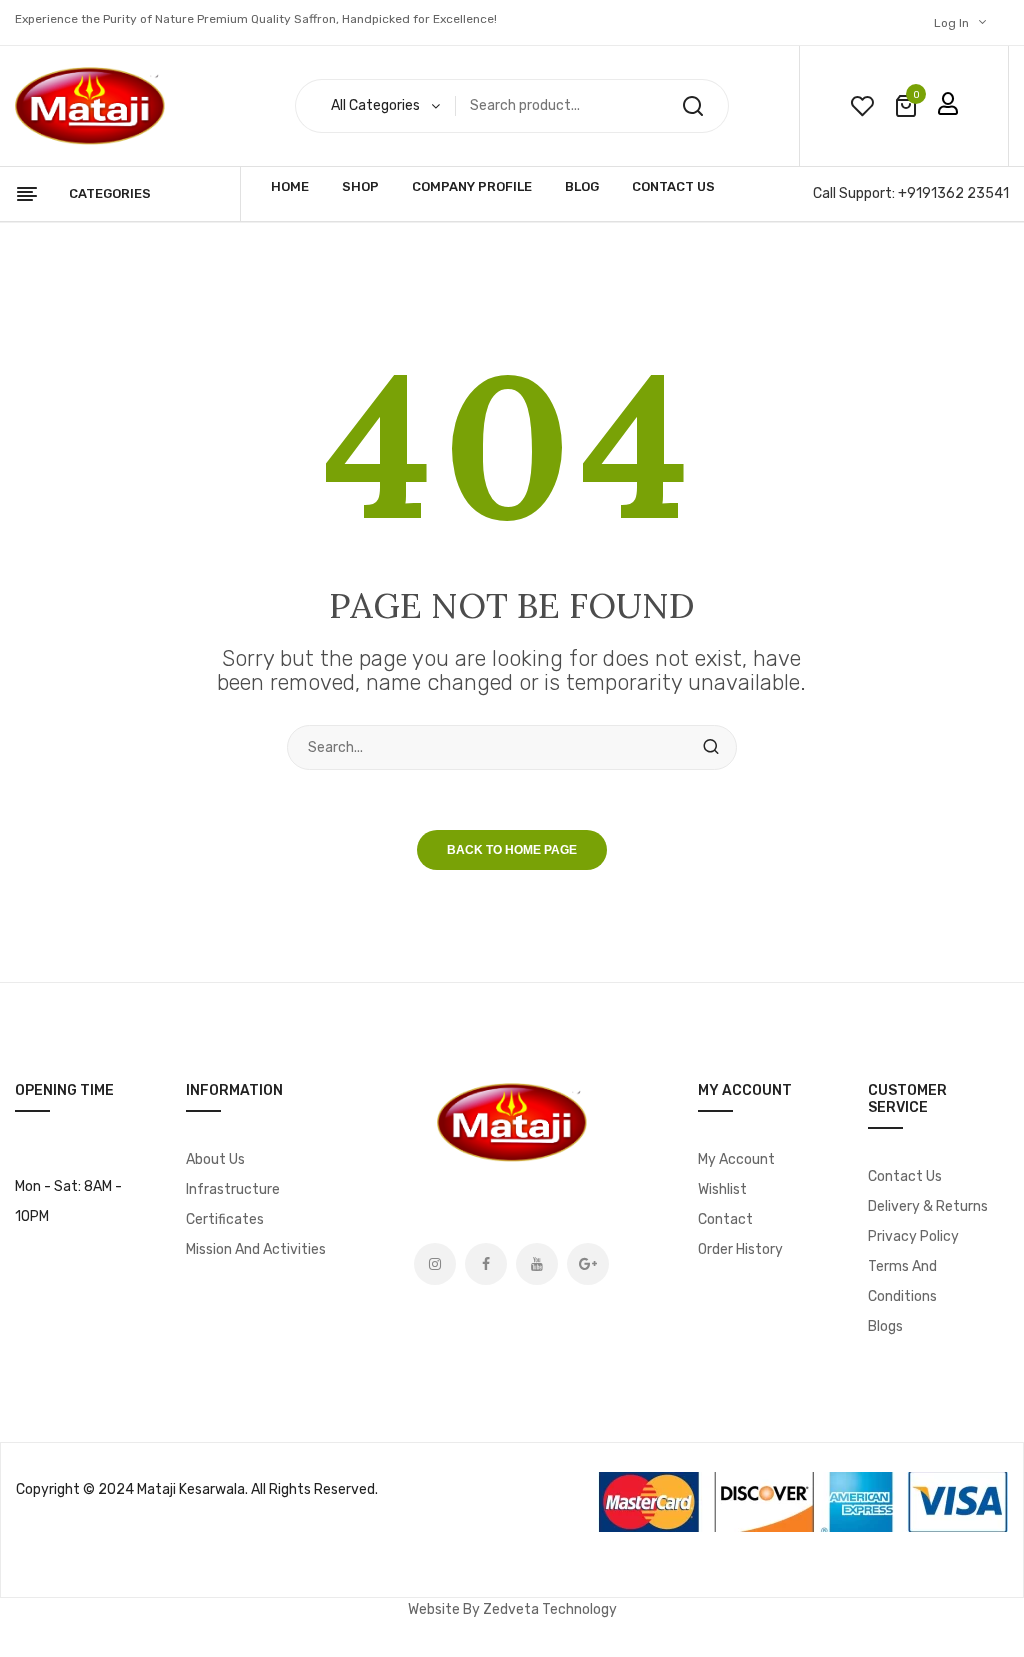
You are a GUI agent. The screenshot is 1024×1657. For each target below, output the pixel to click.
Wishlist (722, 1189)
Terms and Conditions (902, 1281)
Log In (951, 23)
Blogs (885, 1326)
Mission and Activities (256, 1249)
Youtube (537, 1264)
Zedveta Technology (550, 1609)
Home (290, 186)
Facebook (486, 1264)
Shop (360, 186)
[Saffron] (90, 106)
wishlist (862, 106)
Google (588, 1264)
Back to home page (512, 850)
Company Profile (472, 186)
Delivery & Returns (928, 1206)
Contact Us (673, 186)
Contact (725, 1219)
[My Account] (948, 104)
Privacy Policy (913, 1236)
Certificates (225, 1219)
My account (736, 1159)
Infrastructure (233, 1189)
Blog (582, 186)
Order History (740, 1249)
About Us (215, 1159)
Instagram (435, 1264)
